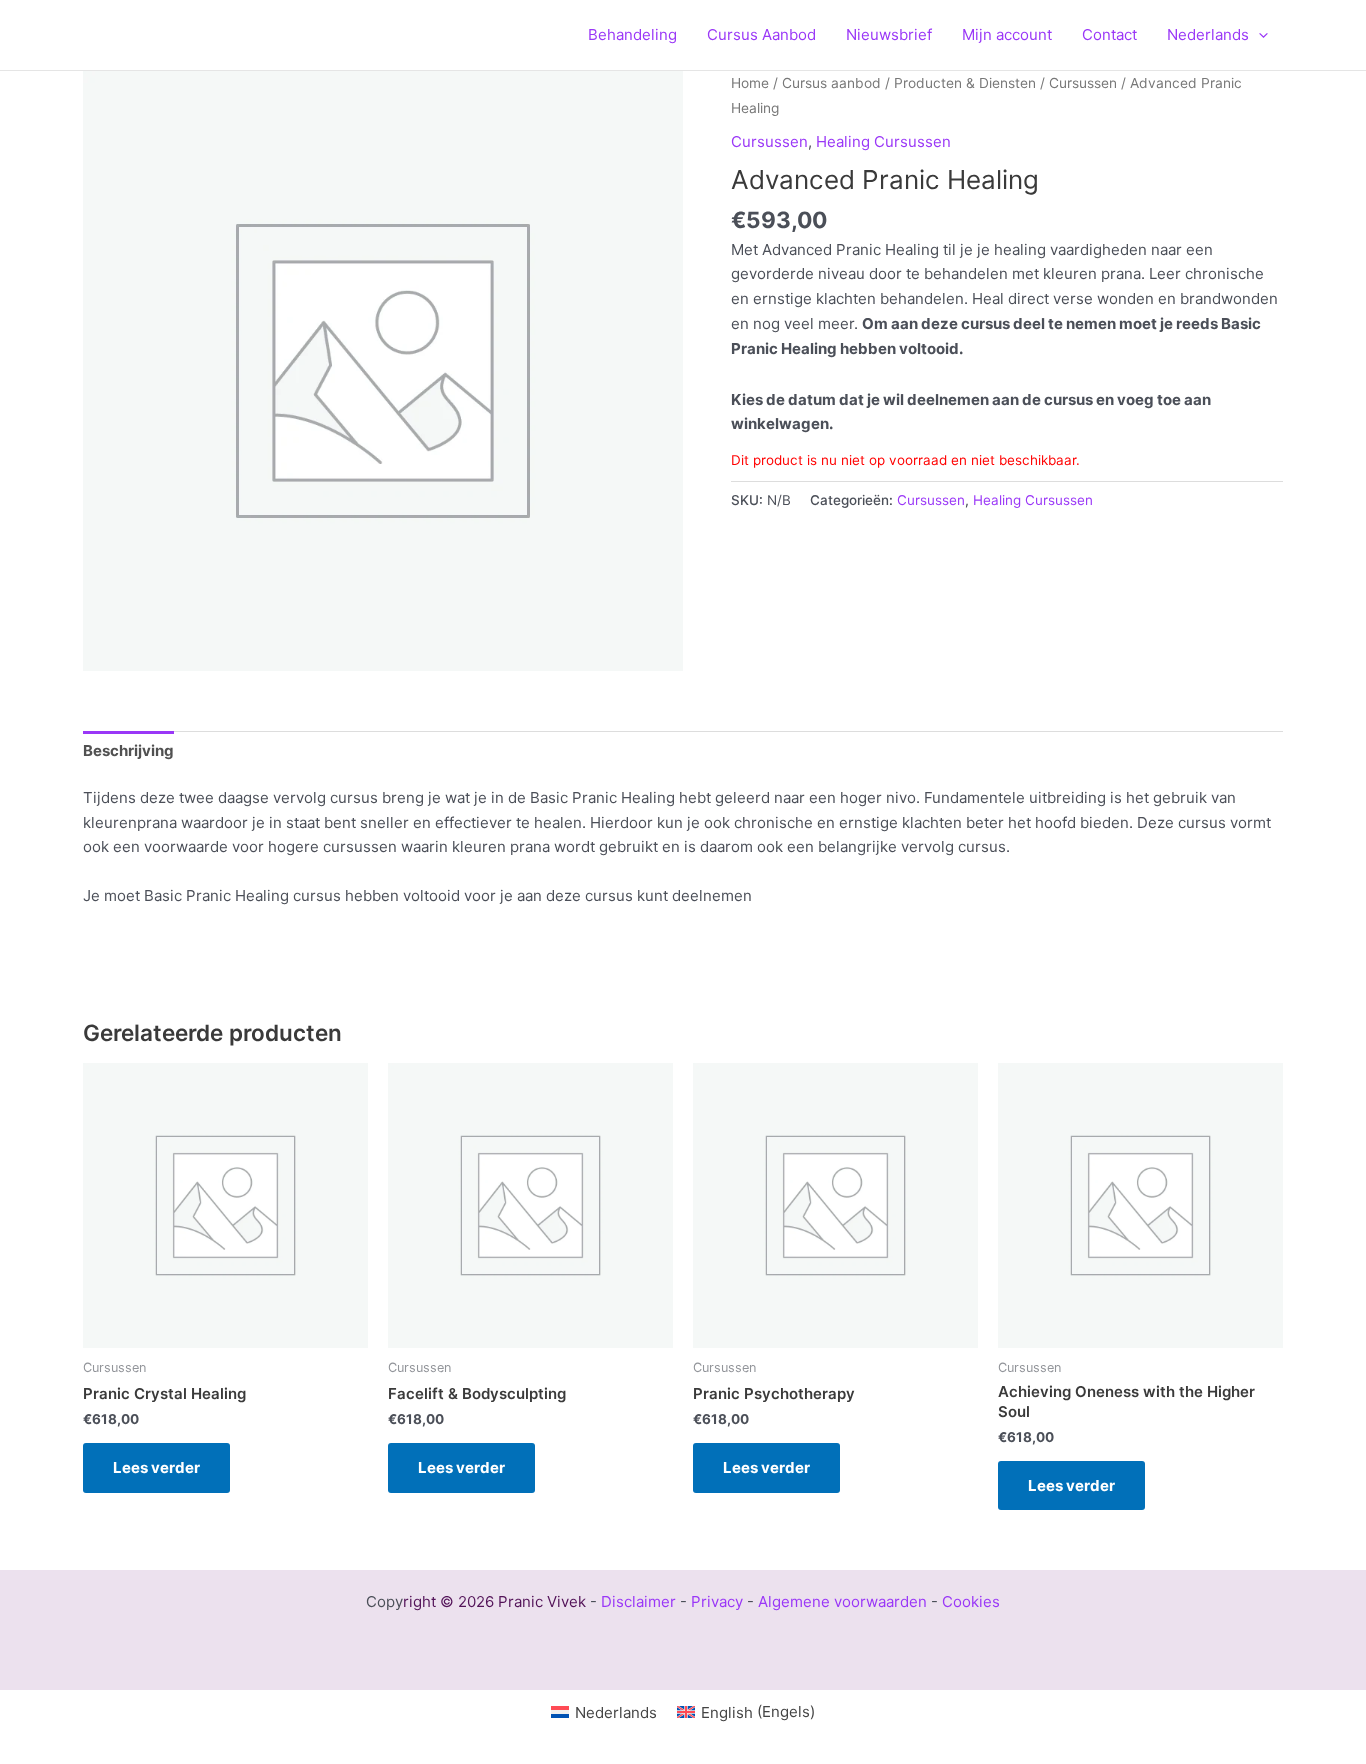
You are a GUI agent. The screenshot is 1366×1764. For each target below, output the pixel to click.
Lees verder (156, 1467)
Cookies (971, 1601)
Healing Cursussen (883, 141)
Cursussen (1083, 83)
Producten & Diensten (965, 83)
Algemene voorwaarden (842, 1601)
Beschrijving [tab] (128, 750)
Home (750, 83)
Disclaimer (638, 1601)
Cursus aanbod (831, 83)
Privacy (717, 1601)
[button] (1258, 35)
